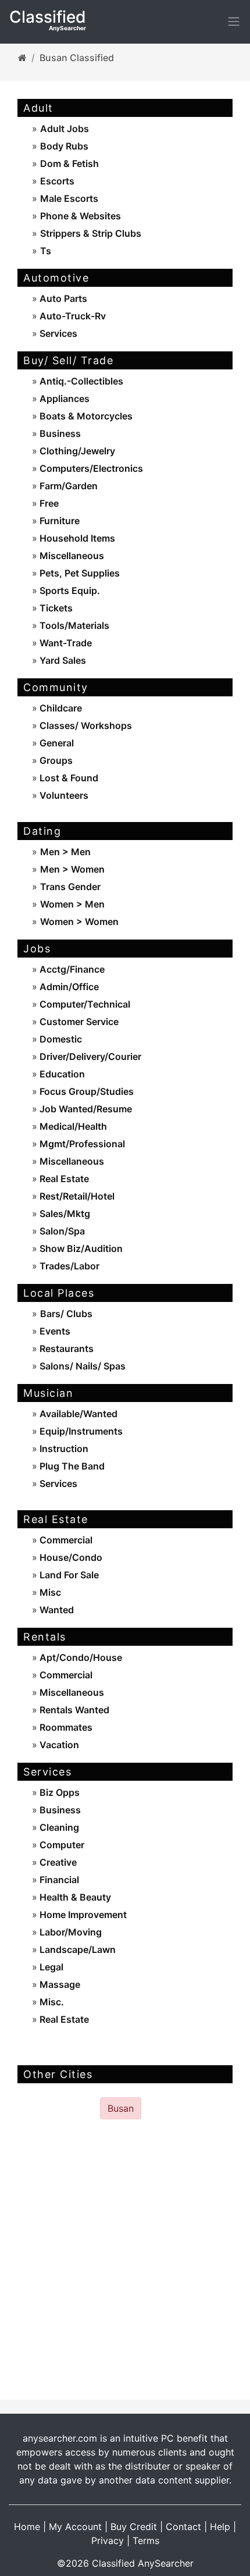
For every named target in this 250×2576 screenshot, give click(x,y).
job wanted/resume (85, 1109)
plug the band (71, 1466)
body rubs (64, 146)
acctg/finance (71, 969)
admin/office (68, 987)
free (48, 503)
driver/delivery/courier (89, 1056)
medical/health (72, 1126)
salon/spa (61, 1231)
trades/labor (68, 1266)
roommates (65, 1727)
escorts (57, 181)
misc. (51, 2002)
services (57, 333)
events (54, 1331)
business (59, 433)
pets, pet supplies (78, 573)
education (61, 1074)
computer (61, 1845)
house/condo (70, 1557)
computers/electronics (90, 468)
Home (27, 2527)
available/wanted (77, 1414)
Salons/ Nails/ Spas (81, 1366)
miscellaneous (71, 556)
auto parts (62, 298)
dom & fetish (69, 163)
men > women (72, 869)
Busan (121, 2108)
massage (59, 1984)
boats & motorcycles (85, 416)
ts (46, 251)
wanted (56, 1610)
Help (220, 2527)
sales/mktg (64, 1214)
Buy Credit (134, 2527)
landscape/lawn (76, 1949)
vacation (58, 1745)
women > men (72, 904)
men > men (65, 852)
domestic (60, 1039)
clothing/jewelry (76, 451)
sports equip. (69, 590)
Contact (183, 2527)
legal (50, 1967)
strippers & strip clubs (91, 233)
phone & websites (81, 216)
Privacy (108, 2541)
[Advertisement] (125, 2260)
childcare (60, 708)
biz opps (58, 1792)
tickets (55, 608)
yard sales (62, 660)
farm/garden (67, 486)
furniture (58, 521)
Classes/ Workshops (85, 725)
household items (76, 538)
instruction (63, 1449)
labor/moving (69, 1932)
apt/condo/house (80, 1657)
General (56, 743)
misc (49, 1592)
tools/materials (73, 625)
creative (57, 1862)
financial (58, 1880)
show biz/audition (80, 1248)
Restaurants (65, 1349)
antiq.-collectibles (80, 381)
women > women (79, 921)
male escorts (69, 198)
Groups (55, 760)
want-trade (65, 643)
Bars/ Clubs (66, 1314)
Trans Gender (70, 887)
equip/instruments (80, 1431)
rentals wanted (73, 1710)
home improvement (82, 1915)
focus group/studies (85, 1091)
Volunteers (63, 795)
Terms (146, 2541)
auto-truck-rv (72, 316)
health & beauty (74, 1897)
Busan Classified (77, 58)
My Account (75, 2527)
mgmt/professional (81, 1144)
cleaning (58, 1827)
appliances (63, 399)
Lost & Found (68, 778)
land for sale (68, 1575)
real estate (63, 1179)
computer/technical (84, 1004)
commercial (65, 1540)
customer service (78, 1022)
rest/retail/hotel (76, 1196)
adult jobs (65, 129)
